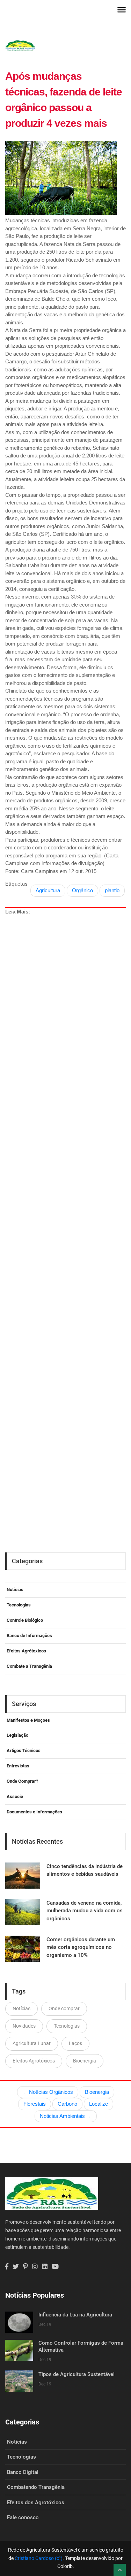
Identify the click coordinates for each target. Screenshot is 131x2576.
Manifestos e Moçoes (28, 1720)
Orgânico (82, 890)
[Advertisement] (68, 1205)
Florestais (35, 2104)
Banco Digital (23, 2472)
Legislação (17, 1735)
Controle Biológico (25, 1620)
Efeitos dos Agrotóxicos (36, 2502)
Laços (75, 2043)
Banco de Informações (29, 1636)
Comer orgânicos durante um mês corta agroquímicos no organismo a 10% (81, 1947)
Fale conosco (23, 2517)
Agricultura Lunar (32, 2043)
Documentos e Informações (34, 1812)
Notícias (15, 1590)
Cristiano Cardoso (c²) (39, 2558)
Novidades (24, 2026)
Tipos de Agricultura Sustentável (77, 2374)
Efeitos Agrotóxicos (34, 2061)
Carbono (67, 2104)
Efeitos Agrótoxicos (26, 1651)
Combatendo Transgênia (36, 2487)
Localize (99, 2104)
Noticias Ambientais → (66, 2116)
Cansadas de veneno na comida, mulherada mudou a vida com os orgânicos (85, 1911)
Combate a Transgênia (29, 1666)
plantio (112, 890)
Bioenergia (85, 2061)
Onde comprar (64, 2008)
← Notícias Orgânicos (48, 2092)
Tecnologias (19, 1605)
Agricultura (48, 890)
